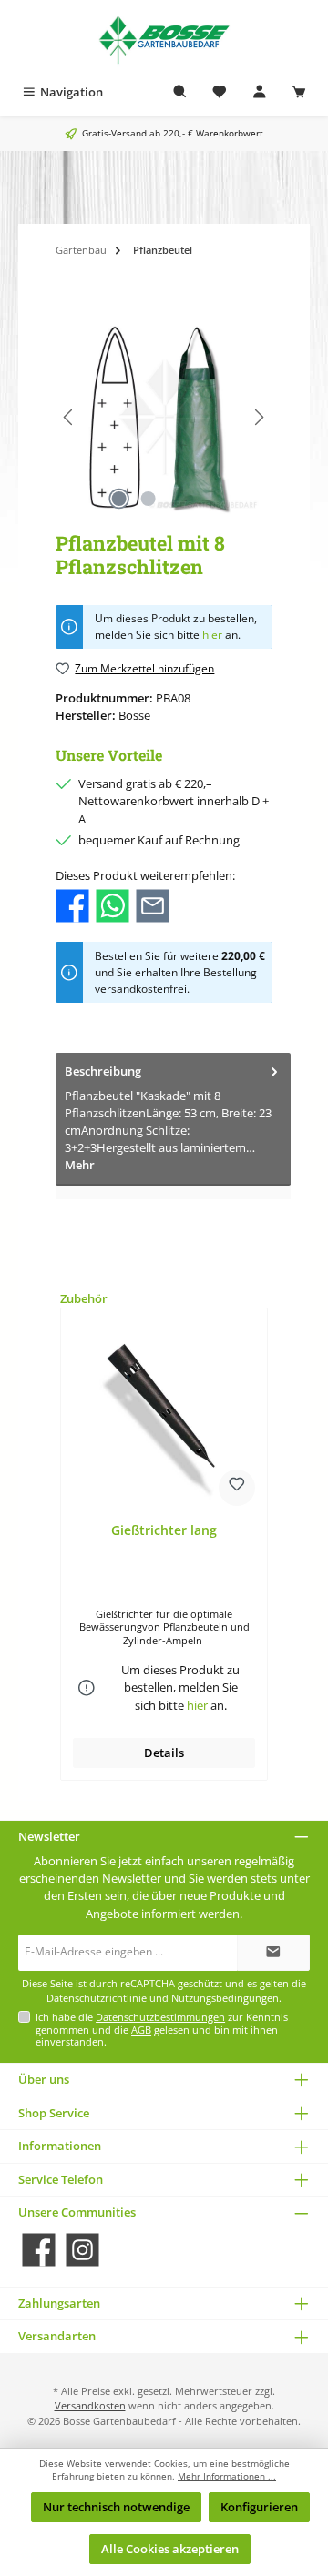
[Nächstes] (259, 417)
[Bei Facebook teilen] (72, 904)
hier (212, 635)
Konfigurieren (259, 2507)
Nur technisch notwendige (116, 2507)
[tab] (173, 1119)
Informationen (60, 2146)
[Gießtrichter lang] (164, 1418)
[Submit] (273, 1953)
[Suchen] (180, 92)
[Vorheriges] (69, 417)
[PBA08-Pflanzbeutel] (164, 417)
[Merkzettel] (220, 92)
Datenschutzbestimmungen (160, 2017)
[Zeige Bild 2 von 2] (149, 499)
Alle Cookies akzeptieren (170, 2549)
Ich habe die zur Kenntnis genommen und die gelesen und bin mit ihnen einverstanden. (162, 2029)
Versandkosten (90, 2405)
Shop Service (54, 2113)
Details (164, 1753)
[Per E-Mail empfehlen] (153, 904)
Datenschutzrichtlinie (97, 1998)
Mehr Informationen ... (227, 2476)
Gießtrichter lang (164, 1530)
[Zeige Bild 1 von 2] (119, 499)
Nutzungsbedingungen (225, 1998)
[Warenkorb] (299, 92)
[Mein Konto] (260, 92)
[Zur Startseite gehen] (164, 39)
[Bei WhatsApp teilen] (113, 904)
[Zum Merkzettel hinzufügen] (237, 1488)
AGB (141, 2030)
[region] (164, 417)
